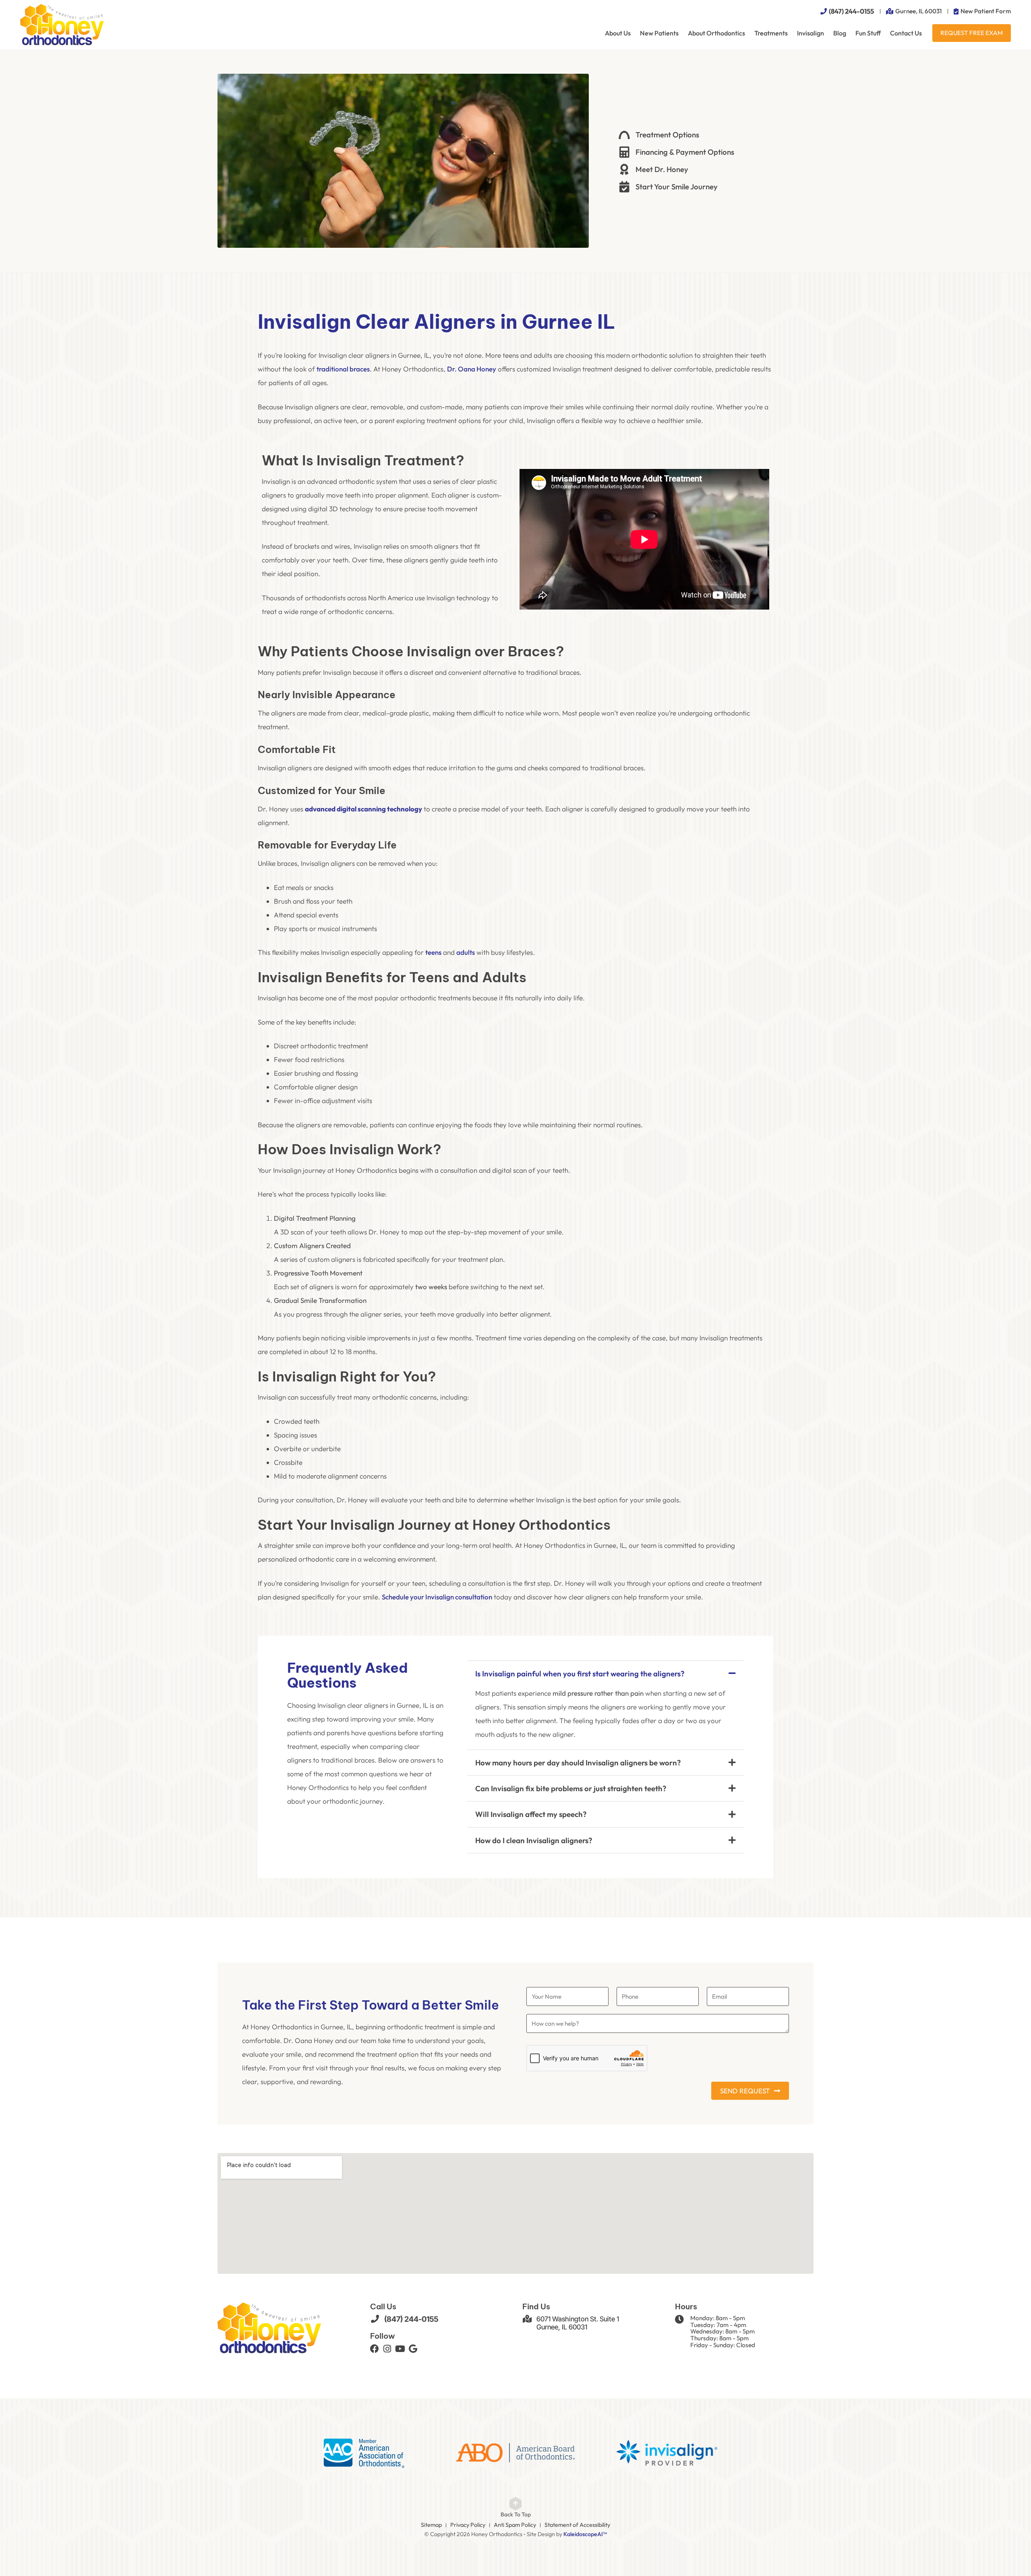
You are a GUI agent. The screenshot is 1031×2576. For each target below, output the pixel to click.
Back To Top (516, 2514)
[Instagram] (387, 2349)
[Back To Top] (515, 2503)
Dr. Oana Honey (472, 369)
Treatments (771, 33)
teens (433, 952)
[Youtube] (400, 2349)
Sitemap (431, 2525)
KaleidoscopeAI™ (585, 2534)
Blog (840, 33)
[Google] (413, 2349)
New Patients (659, 33)
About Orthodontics (716, 33)
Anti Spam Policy (515, 2525)
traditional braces (343, 369)
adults (466, 952)
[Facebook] (375, 2349)
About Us (618, 33)
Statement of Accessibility (577, 2525)
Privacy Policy (468, 2525)
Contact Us (906, 33)
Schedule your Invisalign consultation (437, 1597)
